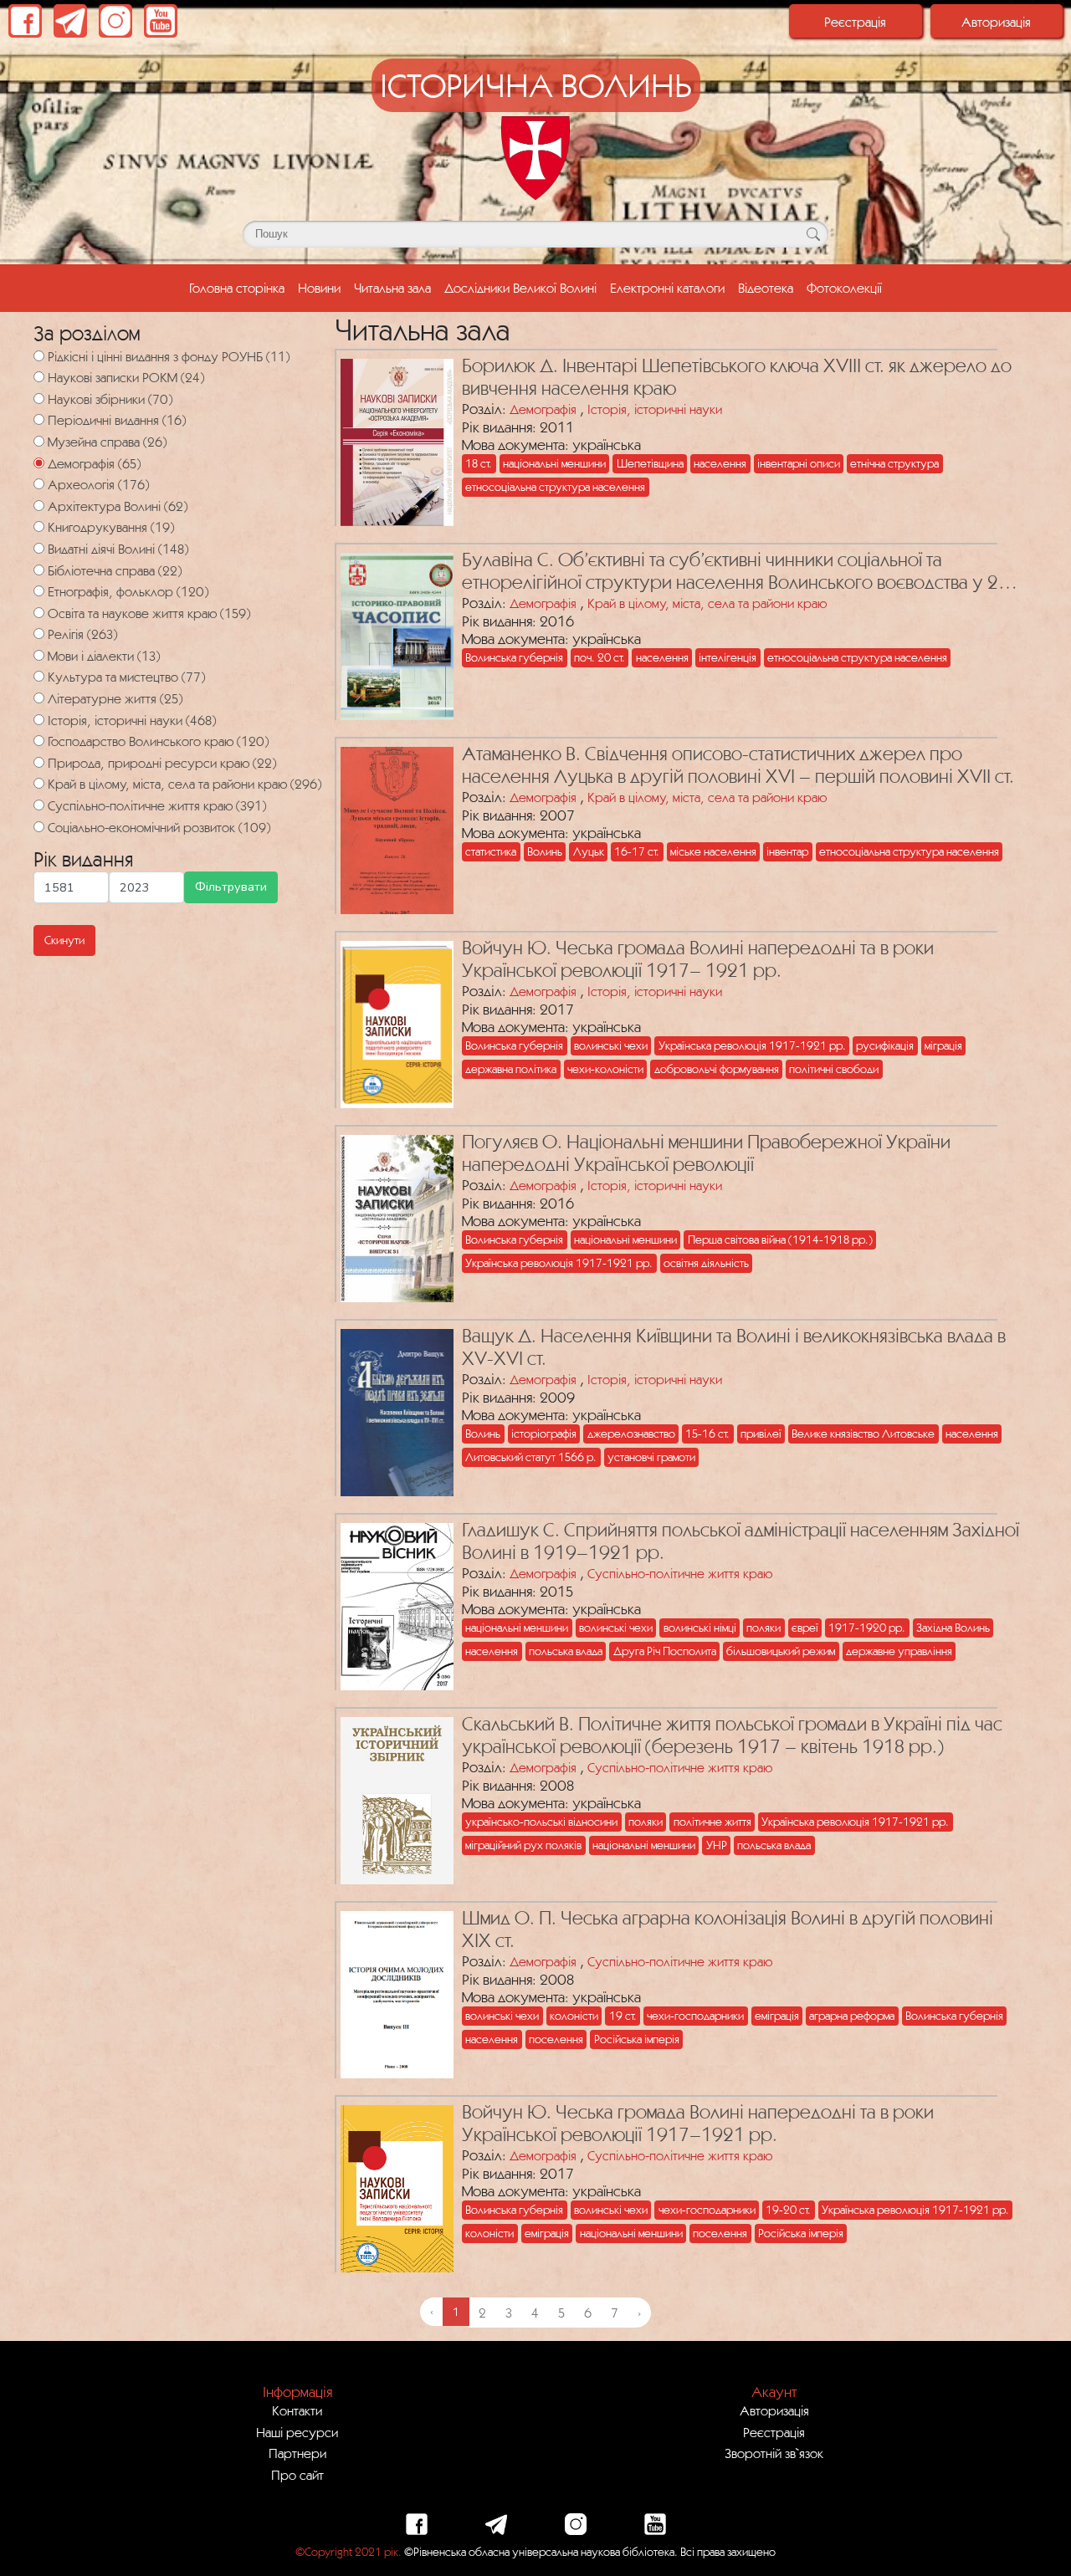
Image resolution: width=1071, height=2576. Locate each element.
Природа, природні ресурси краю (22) (162, 763)
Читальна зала (392, 288)
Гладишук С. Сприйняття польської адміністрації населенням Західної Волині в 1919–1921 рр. (740, 1541)
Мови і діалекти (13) (104, 656)
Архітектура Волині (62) (118, 506)
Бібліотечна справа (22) (115, 570)
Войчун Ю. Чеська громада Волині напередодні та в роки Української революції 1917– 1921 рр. (698, 959)
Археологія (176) (98, 484)
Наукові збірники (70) (110, 399)
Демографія (543, 409)
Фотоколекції (844, 288)
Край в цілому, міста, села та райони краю (707, 603)
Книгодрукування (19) (111, 527)
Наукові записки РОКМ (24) (126, 377)
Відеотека (766, 288)
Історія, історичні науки (655, 409)
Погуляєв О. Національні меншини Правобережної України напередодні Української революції (706, 1153)
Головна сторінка (240, 287)
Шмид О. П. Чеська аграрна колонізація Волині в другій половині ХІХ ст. (728, 1929)
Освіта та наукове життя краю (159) (149, 613)
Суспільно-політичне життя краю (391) (157, 805)
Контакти (297, 2410)
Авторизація (996, 22)
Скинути (64, 940)
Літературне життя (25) (115, 698)
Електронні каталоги (667, 288)
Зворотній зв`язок (774, 2453)
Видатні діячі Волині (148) (118, 549)
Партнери (297, 2453)
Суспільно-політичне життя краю (680, 1573)
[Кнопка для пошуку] (813, 234)
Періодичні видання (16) (117, 420)
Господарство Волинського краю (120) (158, 741)
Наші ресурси (297, 2432)
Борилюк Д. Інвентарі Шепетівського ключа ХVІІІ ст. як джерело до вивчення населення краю (737, 377)
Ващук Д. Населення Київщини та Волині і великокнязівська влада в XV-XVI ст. (734, 1347)
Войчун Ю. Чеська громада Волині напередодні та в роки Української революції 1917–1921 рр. (698, 2123)
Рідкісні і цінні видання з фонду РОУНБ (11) (169, 356)
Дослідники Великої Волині (520, 288)
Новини (319, 288)
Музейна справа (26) (107, 442)
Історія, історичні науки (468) (132, 720)
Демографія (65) (94, 463)
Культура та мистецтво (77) (126, 677)
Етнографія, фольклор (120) (128, 591)
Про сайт (297, 2475)
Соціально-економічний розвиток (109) (159, 827)
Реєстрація (855, 22)
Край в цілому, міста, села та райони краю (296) (184, 784)
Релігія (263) (82, 634)
